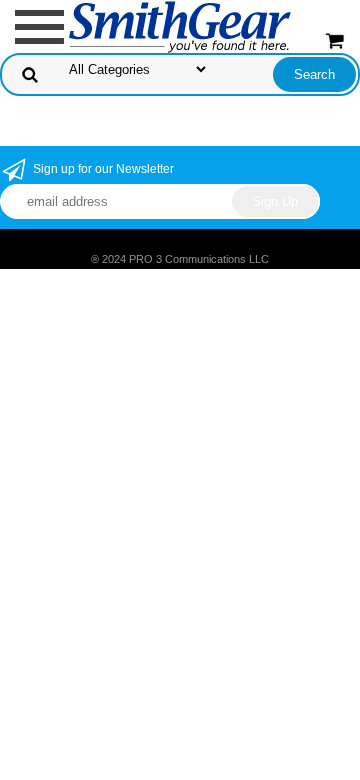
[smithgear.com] (180, 25)
